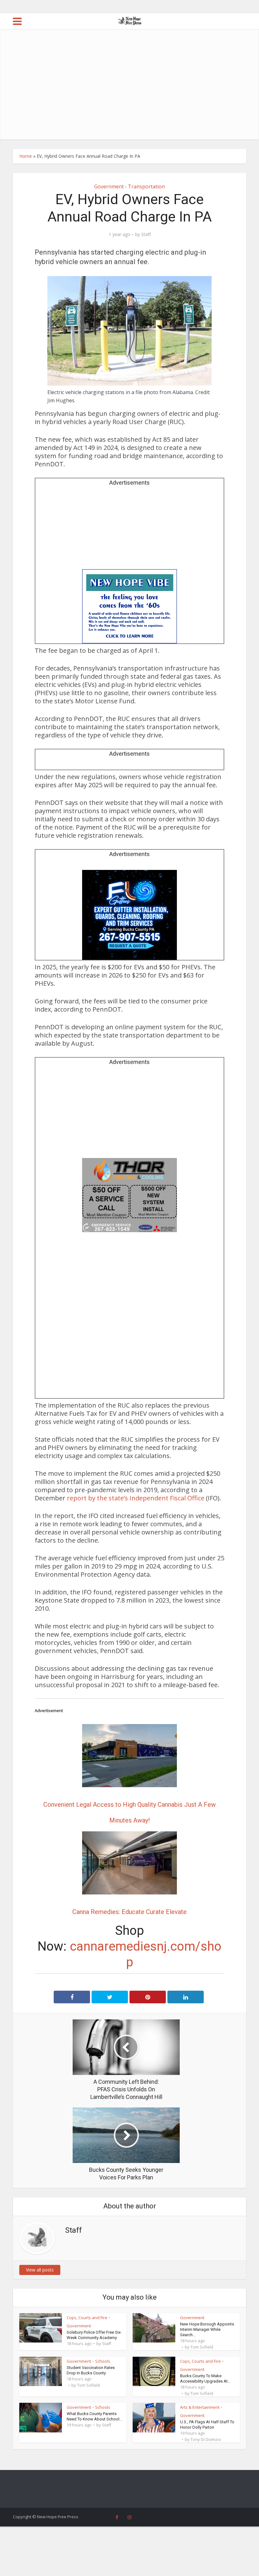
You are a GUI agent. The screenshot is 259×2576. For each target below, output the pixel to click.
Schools (103, 2361)
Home (26, 156)
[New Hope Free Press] (130, 21)
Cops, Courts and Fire (87, 2318)
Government (109, 186)
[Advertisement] (129, 92)
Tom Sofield (202, 2347)
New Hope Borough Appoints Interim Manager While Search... (207, 2329)
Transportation (146, 186)
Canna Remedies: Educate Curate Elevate (129, 1912)
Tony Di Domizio (206, 2439)
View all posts (40, 2270)
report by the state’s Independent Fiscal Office (136, 1498)
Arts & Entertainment (200, 2407)
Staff (146, 234)
